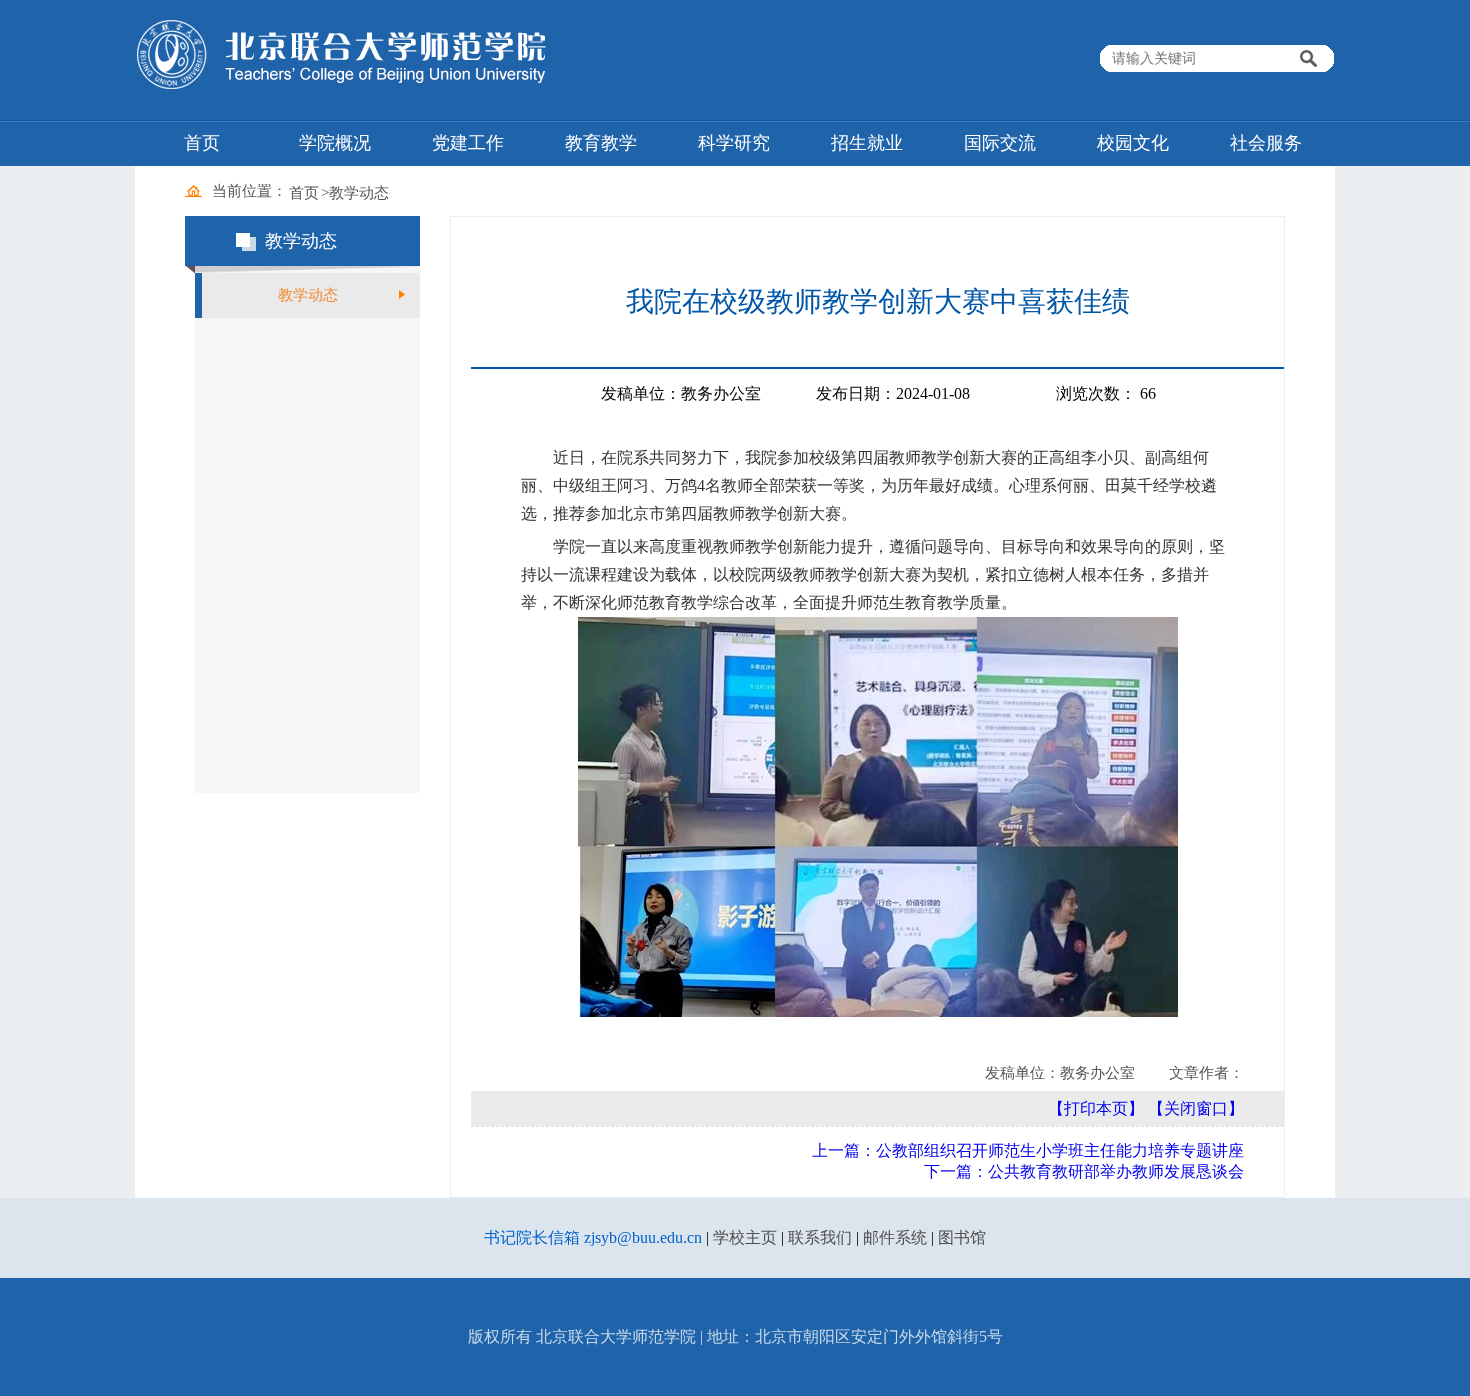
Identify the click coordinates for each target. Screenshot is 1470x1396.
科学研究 (734, 143)
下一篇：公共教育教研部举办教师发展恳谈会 (1084, 1171)
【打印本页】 (1096, 1108)
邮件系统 (895, 1237)
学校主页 (745, 1237)
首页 (202, 143)
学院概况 (335, 143)
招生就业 (867, 143)
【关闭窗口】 (1196, 1108)
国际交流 (1000, 143)
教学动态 (359, 193)
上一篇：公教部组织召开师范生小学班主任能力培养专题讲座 (1028, 1150)
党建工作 (468, 143)
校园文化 (1133, 143)
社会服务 (1266, 143)
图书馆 (962, 1237)
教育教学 (601, 143)
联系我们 (820, 1237)
